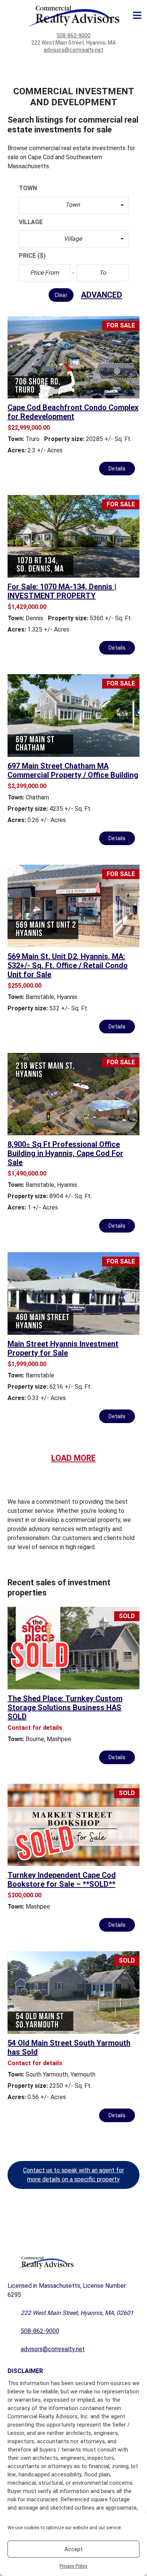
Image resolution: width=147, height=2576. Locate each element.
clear (61, 295)
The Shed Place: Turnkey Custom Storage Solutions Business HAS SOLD (65, 1708)
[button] (74, 205)
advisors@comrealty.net (73, 50)
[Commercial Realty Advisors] (74, 16)
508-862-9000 (73, 35)
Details (117, 469)
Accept (73, 2549)
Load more (73, 1458)
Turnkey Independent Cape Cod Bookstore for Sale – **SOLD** (62, 1880)
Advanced (102, 295)
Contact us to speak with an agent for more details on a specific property (73, 2175)
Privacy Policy (73, 2566)
